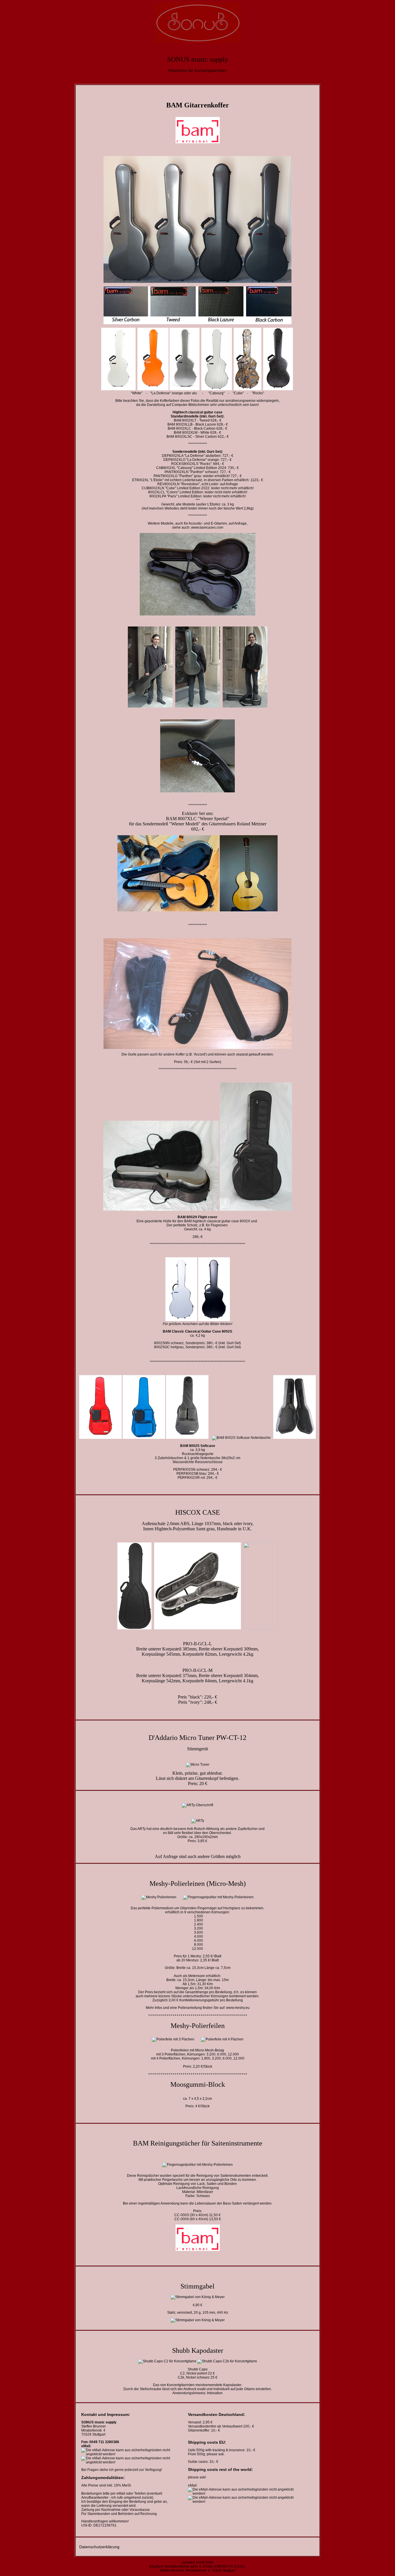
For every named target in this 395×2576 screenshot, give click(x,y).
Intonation (215, 2393)
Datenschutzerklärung (99, 2547)
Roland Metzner (252, 824)
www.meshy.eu (238, 2008)
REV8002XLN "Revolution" (179, 484)
